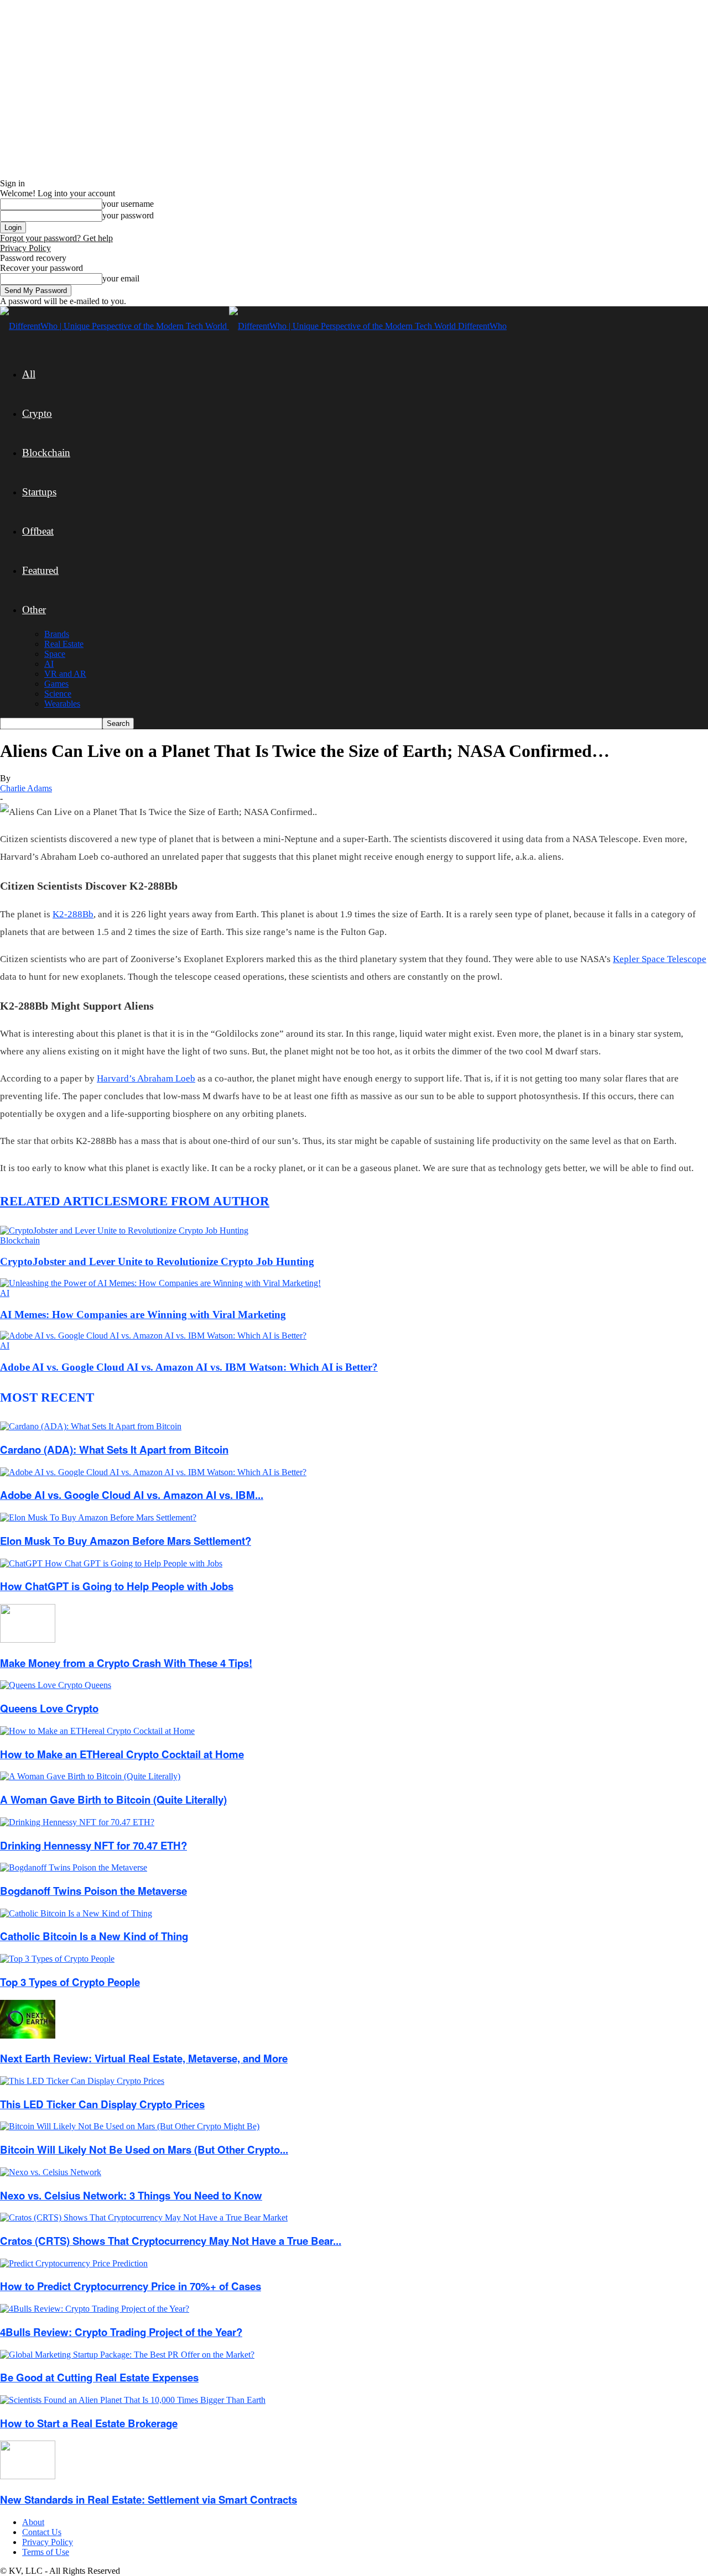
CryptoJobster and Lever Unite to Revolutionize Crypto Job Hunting (157, 1261)
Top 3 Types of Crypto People (70, 1982)
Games (56, 684)
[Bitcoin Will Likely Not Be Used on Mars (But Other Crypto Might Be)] (130, 2126)
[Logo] (114, 326)
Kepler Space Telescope (660, 959)
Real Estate (64, 644)
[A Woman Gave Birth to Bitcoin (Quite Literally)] (90, 1776)
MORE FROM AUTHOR (199, 1201)
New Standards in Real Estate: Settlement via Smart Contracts (149, 2499)
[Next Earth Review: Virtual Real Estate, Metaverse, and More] (28, 2036)
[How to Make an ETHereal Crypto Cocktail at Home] (97, 1731)
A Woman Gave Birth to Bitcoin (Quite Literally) (113, 1799)
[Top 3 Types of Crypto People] (57, 1959)
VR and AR (65, 674)
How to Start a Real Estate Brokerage (89, 2423)
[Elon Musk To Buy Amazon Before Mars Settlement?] (98, 1517)
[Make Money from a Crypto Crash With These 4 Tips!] (28, 1640)
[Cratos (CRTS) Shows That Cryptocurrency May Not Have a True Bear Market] (144, 2217)
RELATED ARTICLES (64, 1201)
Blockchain (46, 453)
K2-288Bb (73, 914)
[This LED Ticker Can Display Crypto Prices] (82, 2081)
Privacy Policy (25, 248)
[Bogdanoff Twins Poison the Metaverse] (74, 1867)
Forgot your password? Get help (56, 238)
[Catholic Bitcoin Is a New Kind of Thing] (76, 1913)
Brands (57, 634)
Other (34, 610)
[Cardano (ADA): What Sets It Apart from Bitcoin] (91, 1426)
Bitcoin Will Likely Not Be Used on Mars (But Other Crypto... (144, 2149)
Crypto (37, 413)
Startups (39, 492)
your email (121, 278)
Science (58, 694)
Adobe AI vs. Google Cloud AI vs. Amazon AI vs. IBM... (132, 1495)
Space (55, 654)
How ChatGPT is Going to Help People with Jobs (117, 1586)
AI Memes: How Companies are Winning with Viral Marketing (143, 1315)
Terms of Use (46, 2552)
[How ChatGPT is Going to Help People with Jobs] (111, 1563)
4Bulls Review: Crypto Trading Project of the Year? (121, 2332)
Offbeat (38, 531)
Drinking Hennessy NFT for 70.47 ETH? (93, 1845)
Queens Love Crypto (49, 1708)
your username (128, 204)
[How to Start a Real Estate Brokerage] (133, 2400)
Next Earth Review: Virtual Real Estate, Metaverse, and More (144, 2058)
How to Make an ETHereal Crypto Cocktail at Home (122, 1754)
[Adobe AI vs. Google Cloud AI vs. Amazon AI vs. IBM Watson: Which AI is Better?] (153, 1336)
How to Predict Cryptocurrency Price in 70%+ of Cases (131, 2286)
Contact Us (42, 2532)
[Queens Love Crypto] (56, 1685)
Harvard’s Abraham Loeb (146, 1078)
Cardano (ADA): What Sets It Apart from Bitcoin (114, 1449)
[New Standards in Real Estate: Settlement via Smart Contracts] (28, 2476)
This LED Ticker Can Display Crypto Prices (102, 2104)
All (29, 374)
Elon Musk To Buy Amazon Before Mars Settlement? (126, 1541)
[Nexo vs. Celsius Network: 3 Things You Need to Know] (51, 2172)
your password (128, 215)
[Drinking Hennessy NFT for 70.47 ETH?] (77, 1822)
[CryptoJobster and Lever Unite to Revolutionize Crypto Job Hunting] (124, 1230)
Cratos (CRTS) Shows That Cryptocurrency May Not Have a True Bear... (171, 2241)
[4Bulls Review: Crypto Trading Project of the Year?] (95, 2309)
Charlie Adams (26, 788)
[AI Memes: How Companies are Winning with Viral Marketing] (160, 1283)
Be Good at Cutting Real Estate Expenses (99, 2377)
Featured (40, 570)
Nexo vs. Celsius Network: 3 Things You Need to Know (131, 2195)
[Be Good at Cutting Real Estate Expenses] (127, 2355)
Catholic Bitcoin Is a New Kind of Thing (94, 1936)
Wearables (62, 704)
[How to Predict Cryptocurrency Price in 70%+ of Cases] (74, 2263)
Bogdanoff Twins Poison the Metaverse (93, 1891)
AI (49, 664)
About (33, 2522)
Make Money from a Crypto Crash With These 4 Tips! (126, 1663)
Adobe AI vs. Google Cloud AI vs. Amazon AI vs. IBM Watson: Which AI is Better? (189, 1367)
